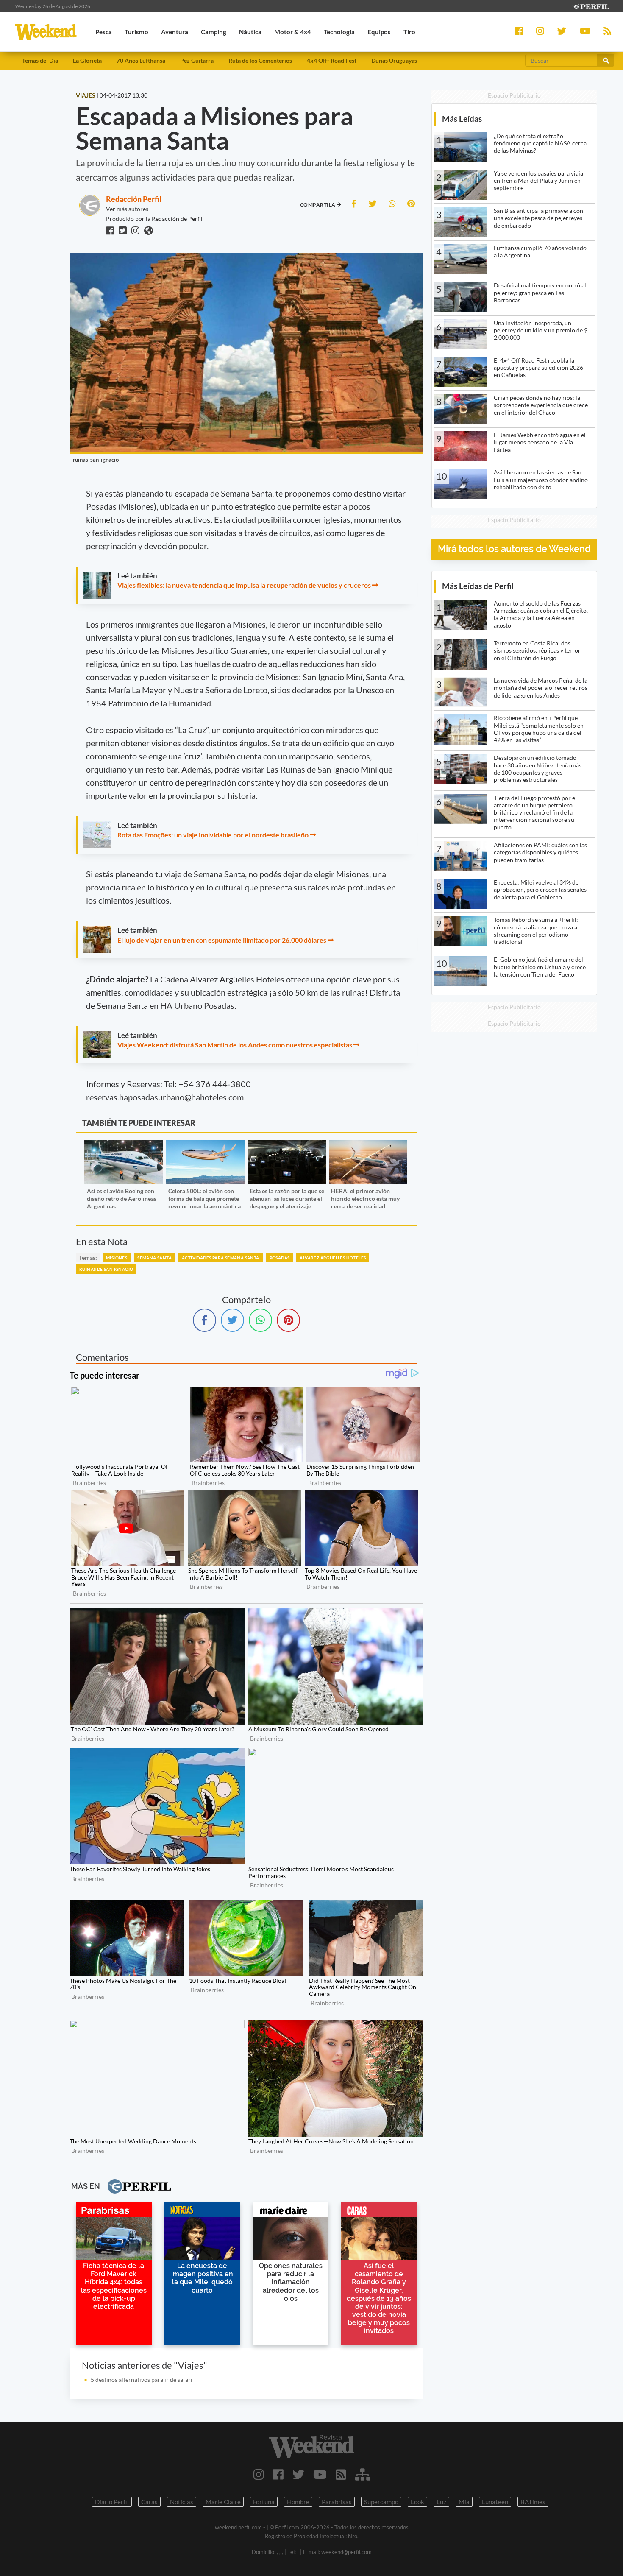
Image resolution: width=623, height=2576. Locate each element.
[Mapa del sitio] (363, 2474)
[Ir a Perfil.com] (591, 6)
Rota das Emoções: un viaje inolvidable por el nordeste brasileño (213, 835)
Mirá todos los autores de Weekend (514, 549)
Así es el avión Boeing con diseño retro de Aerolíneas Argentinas (122, 1199)
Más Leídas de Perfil (478, 586)
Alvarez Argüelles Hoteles (333, 1258)
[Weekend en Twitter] (298, 2474)
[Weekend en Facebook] (278, 2474)
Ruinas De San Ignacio (106, 1269)
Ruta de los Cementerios (260, 60)
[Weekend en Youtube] (320, 2474)
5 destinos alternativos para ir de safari (142, 2379)
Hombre (298, 2502)
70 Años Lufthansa (141, 60)
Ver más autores (127, 209)
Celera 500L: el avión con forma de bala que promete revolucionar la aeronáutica (204, 1199)
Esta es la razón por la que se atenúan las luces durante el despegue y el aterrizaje (287, 1199)
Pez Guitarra (197, 60)
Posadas (280, 1258)
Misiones (117, 1258)
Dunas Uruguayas (394, 60)
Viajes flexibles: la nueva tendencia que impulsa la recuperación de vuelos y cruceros (244, 585)
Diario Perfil (112, 2502)
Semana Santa (154, 1258)
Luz (441, 2502)
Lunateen (495, 2502)
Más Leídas (462, 119)
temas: (88, 1257)
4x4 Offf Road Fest (332, 60)
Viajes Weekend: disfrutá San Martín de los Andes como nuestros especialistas (235, 1045)
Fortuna (264, 2502)
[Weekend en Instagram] (259, 2474)
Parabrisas (337, 2502)
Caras (149, 2502)
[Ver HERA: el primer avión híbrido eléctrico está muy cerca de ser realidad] (368, 1146)
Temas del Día (40, 60)
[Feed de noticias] (341, 2474)
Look (417, 2502)
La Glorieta (87, 60)
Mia (464, 2502)
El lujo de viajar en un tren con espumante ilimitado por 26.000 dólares (222, 940)
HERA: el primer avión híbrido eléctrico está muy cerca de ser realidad (365, 1199)
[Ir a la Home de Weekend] (312, 2446)
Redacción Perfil (134, 199)
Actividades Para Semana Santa (221, 1258)
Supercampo (381, 2502)
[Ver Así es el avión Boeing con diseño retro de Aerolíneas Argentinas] (124, 1146)
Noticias (182, 2502)
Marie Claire (223, 2502)
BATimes (533, 2502)
